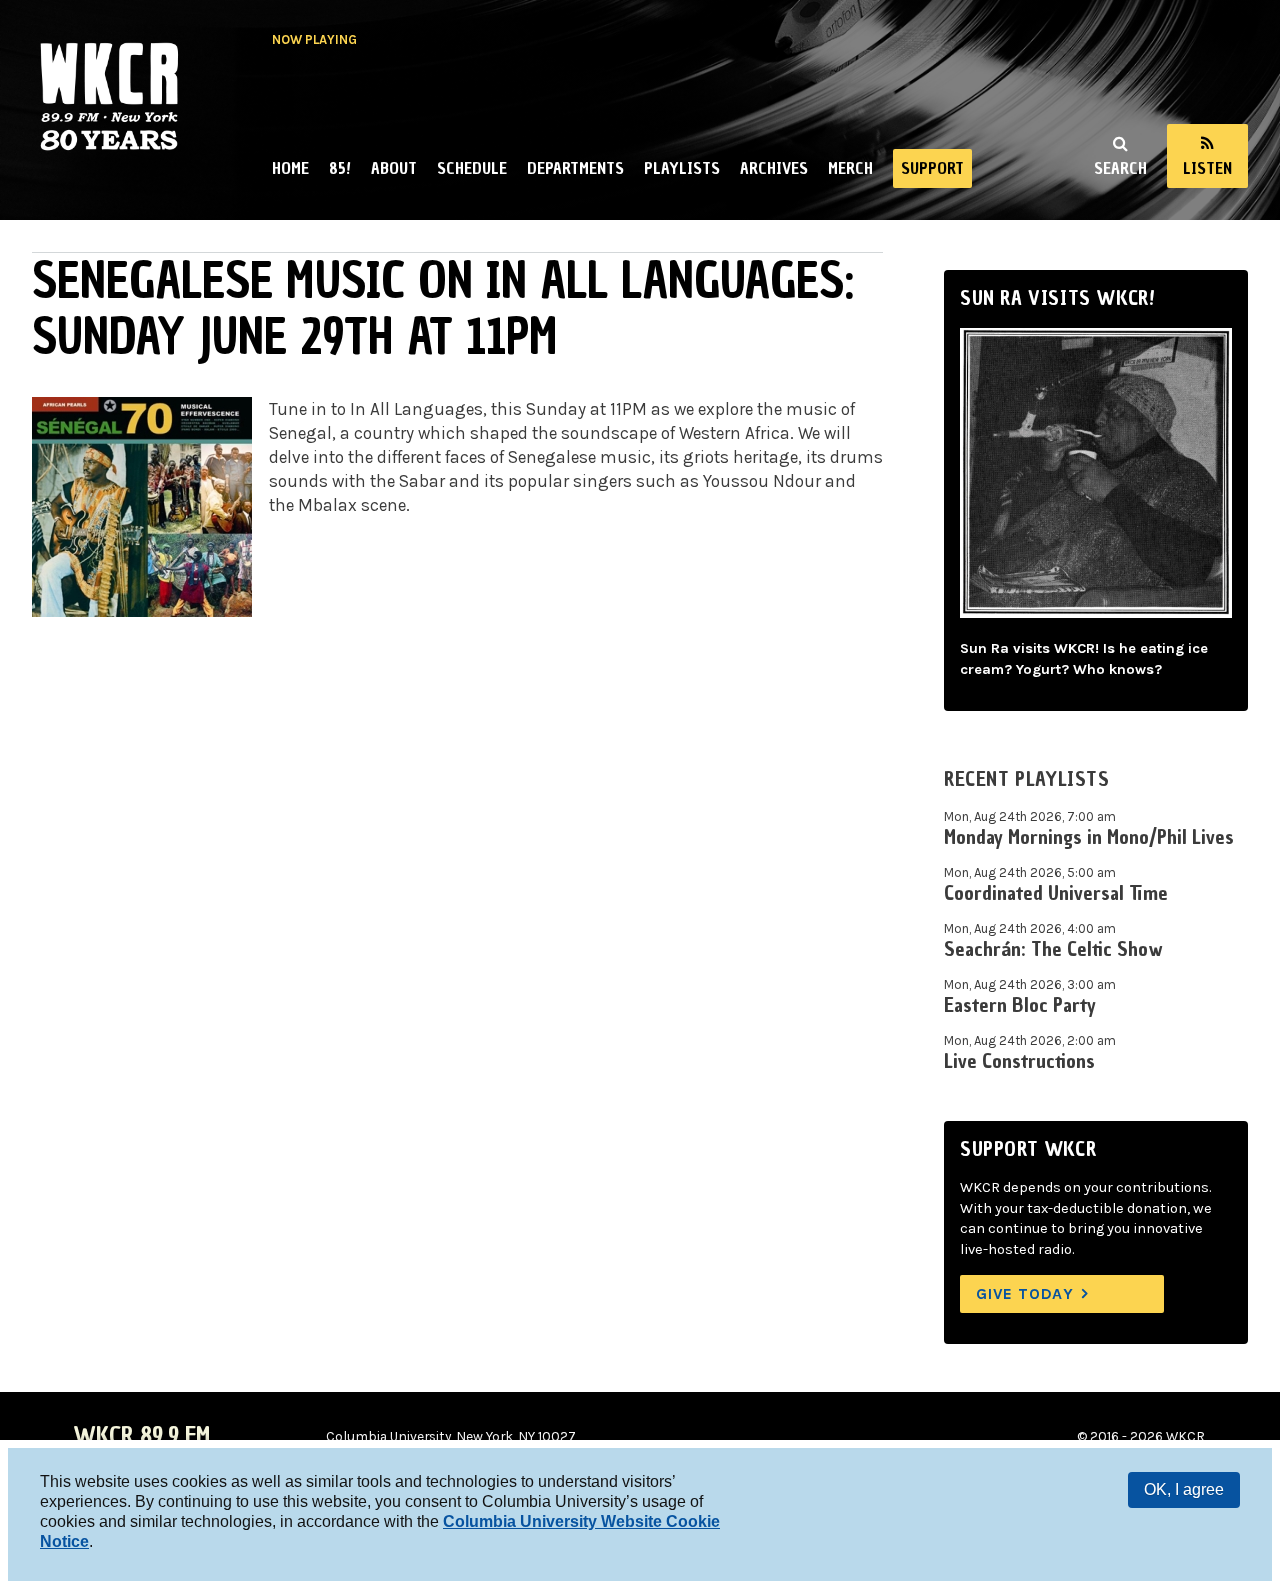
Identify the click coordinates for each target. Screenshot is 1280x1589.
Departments (575, 168)
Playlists (682, 168)
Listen (1207, 168)
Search (1120, 168)
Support (932, 168)
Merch (850, 168)
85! (340, 168)
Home (290, 168)
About (394, 168)
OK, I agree (1184, 1489)
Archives (774, 168)
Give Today (1025, 1293)
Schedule (472, 168)
